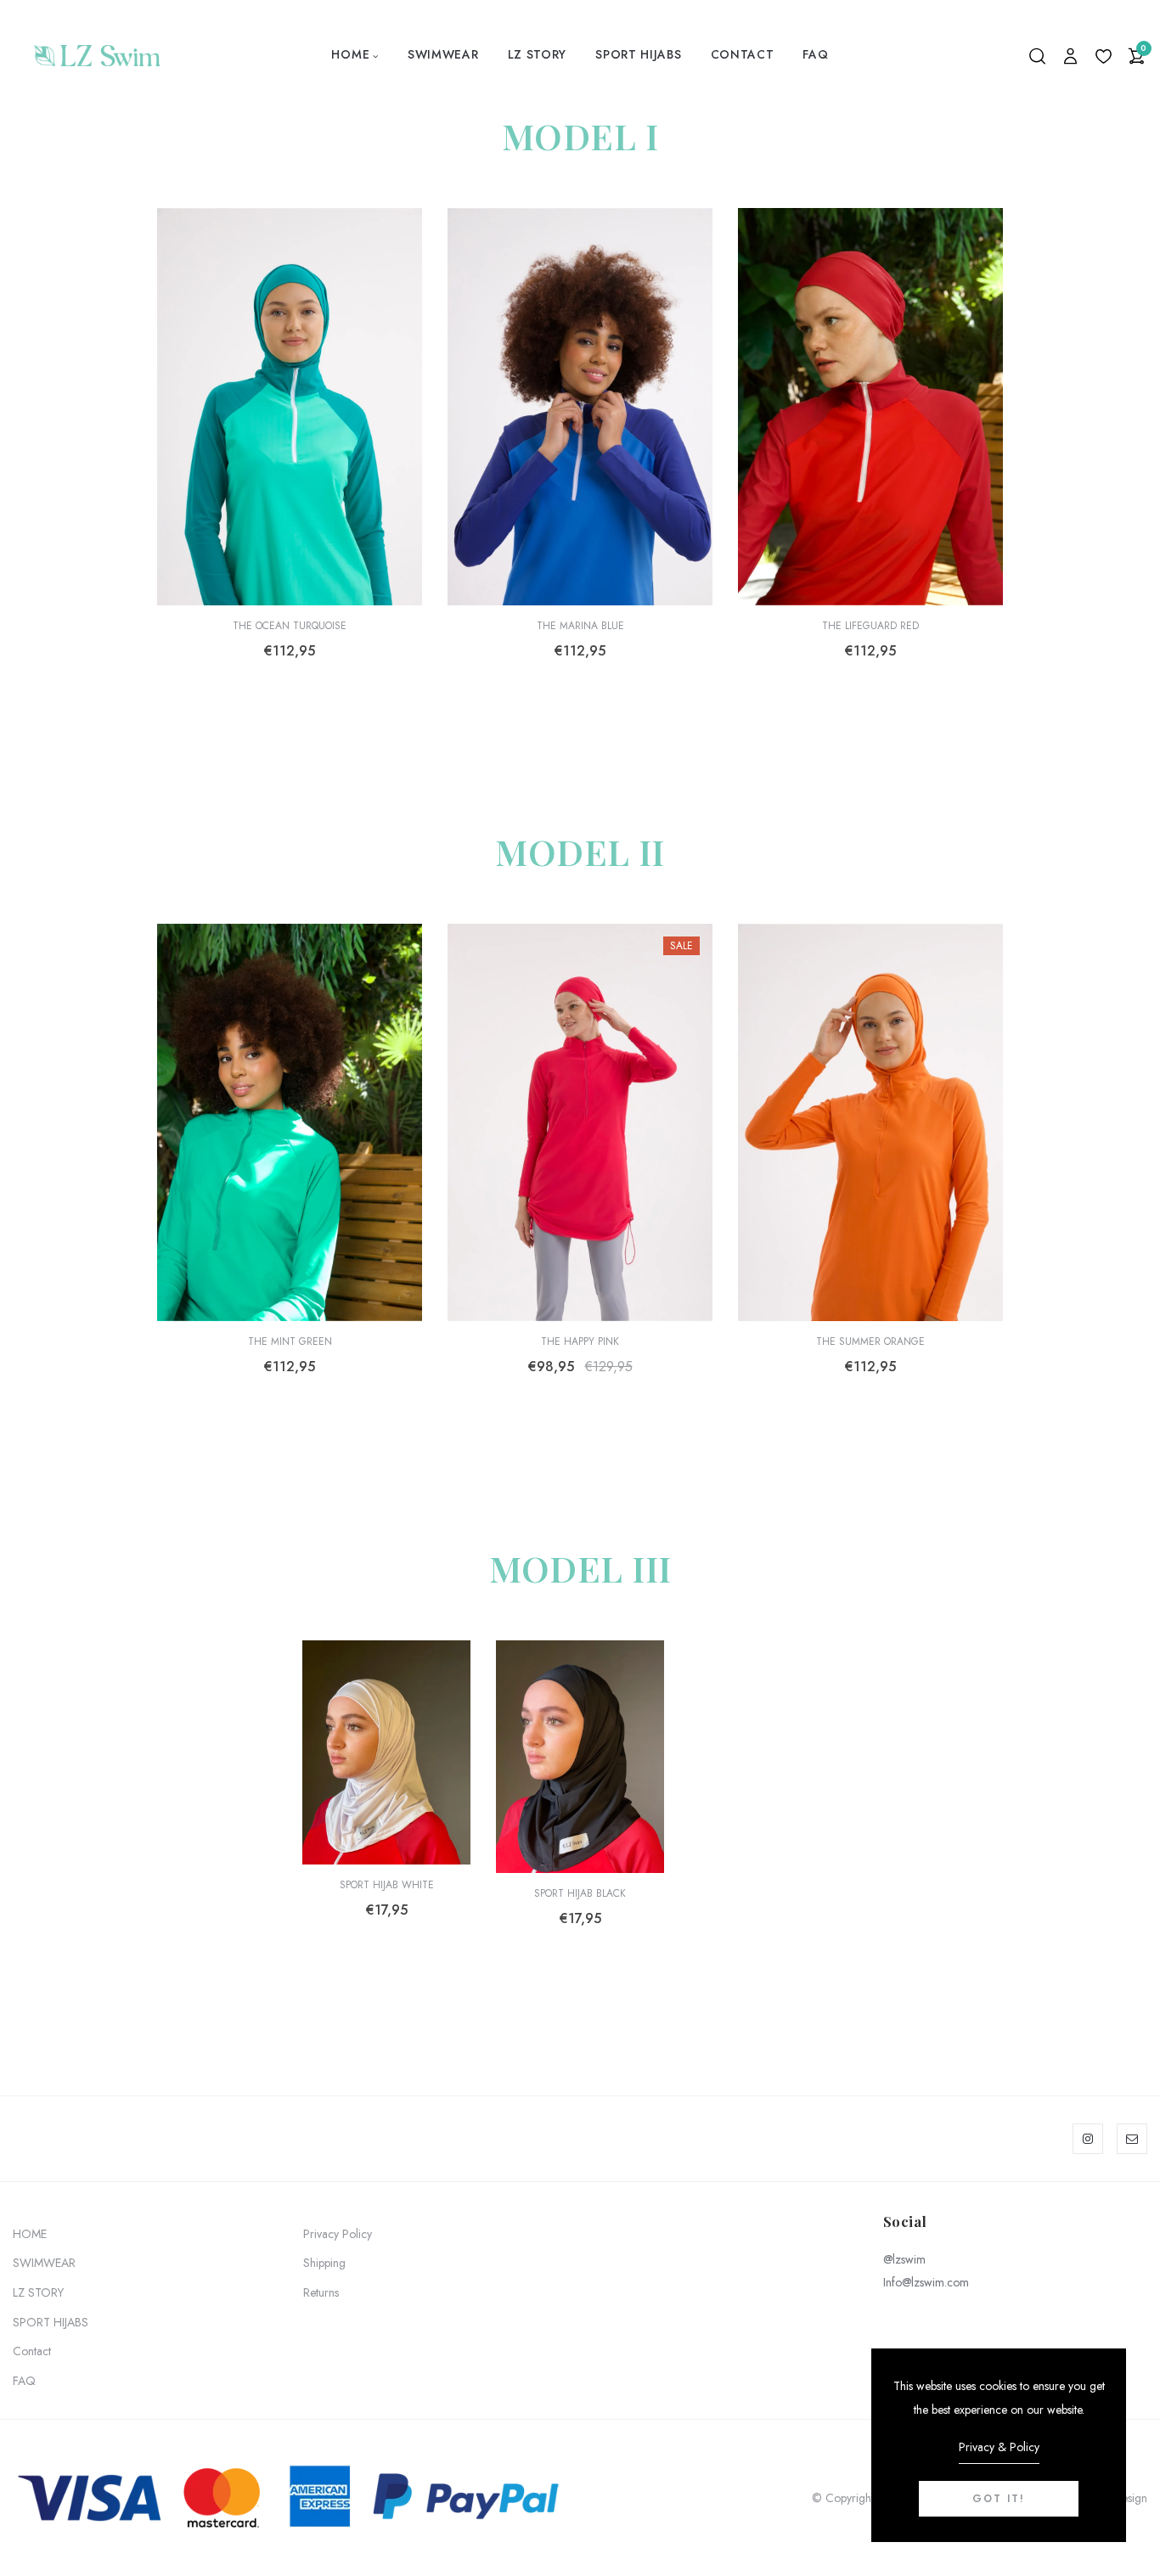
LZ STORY (538, 54)
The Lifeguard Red (870, 626)
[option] (290, 467)
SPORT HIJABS (638, 54)
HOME (350, 54)
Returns (321, 2292)
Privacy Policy (338, 2234)
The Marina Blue (580, 626)
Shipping (324, 2263)
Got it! (999, 2499)
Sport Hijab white (387, 1885)
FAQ (815, 54)
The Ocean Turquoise (290, 626)
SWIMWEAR (443, 54)
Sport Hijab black (580, 1893)
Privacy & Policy (999, 2447)
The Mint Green (290, 1341)
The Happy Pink (580, 1341)
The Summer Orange (870, 1341)
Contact (743, 54)
